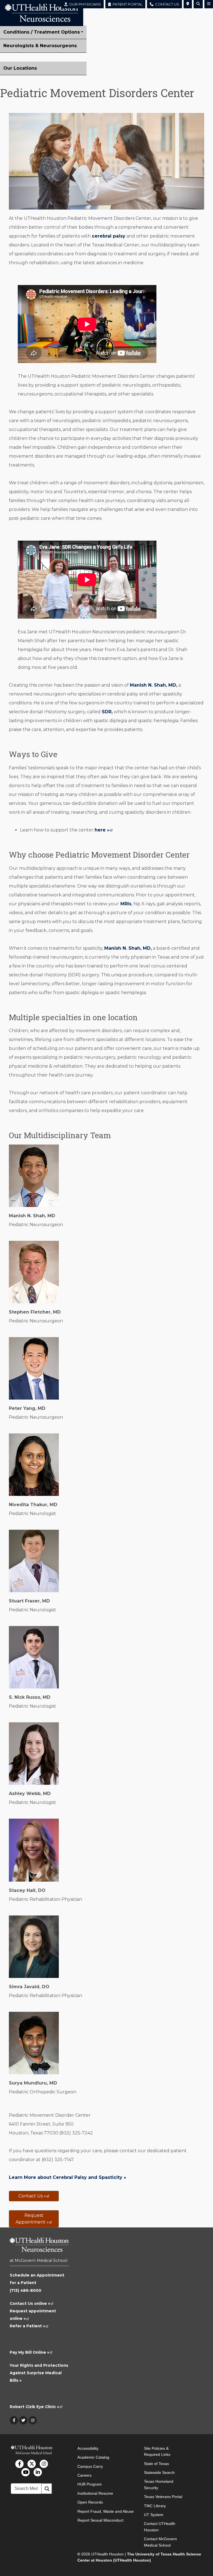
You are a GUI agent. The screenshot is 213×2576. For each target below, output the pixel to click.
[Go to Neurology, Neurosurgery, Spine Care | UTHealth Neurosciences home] (39, 2247)
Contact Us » (34, 2196)
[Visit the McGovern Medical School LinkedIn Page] (38, 2472)
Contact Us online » (32, 2303)
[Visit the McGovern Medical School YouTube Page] (26, 2472)
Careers (84, 2475)
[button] (188, 4)
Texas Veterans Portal (163, 2497)
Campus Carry (90, 2466)
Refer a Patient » (29, 2326)
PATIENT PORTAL (127, 4)
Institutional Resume (95, 2493)
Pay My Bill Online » (31, 2352)
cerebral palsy (109, 236)
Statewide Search (159, 2472)
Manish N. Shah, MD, (154, 685)
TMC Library (155, 2506)
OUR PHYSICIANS (84, 4)
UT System (154, 2515)
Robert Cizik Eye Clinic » (36, 2407)
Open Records (90, 2502)
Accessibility (88, 2448)
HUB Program (90, 2484)
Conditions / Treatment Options (42, 32)
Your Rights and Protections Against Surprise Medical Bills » (39, 2373)
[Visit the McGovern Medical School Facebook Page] (19, 2464)
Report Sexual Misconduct (100, 2520)
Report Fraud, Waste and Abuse (106, 2511)
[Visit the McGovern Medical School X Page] (32, 2464)
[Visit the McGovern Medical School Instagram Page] (44, 2464)
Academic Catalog (93, 2457)
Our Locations (20, 68)
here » (104, 830)
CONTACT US (166, 4)
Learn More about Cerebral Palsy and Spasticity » (68, 2177)
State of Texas (156, 2464)
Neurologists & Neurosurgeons (40, 46)
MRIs (125, 904)
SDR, (107, 712)
